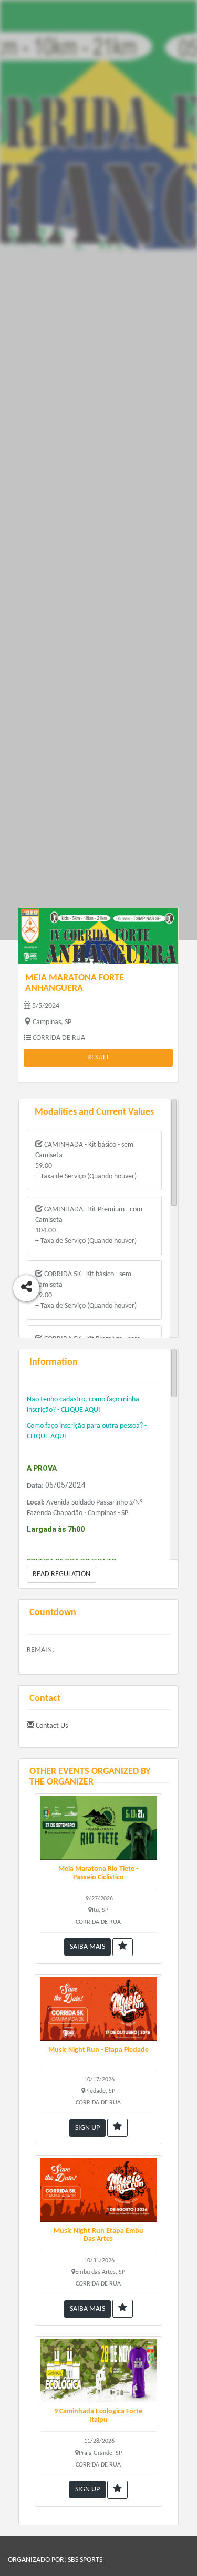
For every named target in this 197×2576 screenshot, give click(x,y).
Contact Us (51, 1726)
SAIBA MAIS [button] (87, 1947)
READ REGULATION (61, 1574)
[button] (123, 1947)
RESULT (98, 1058)
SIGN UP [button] (87, 2128)
